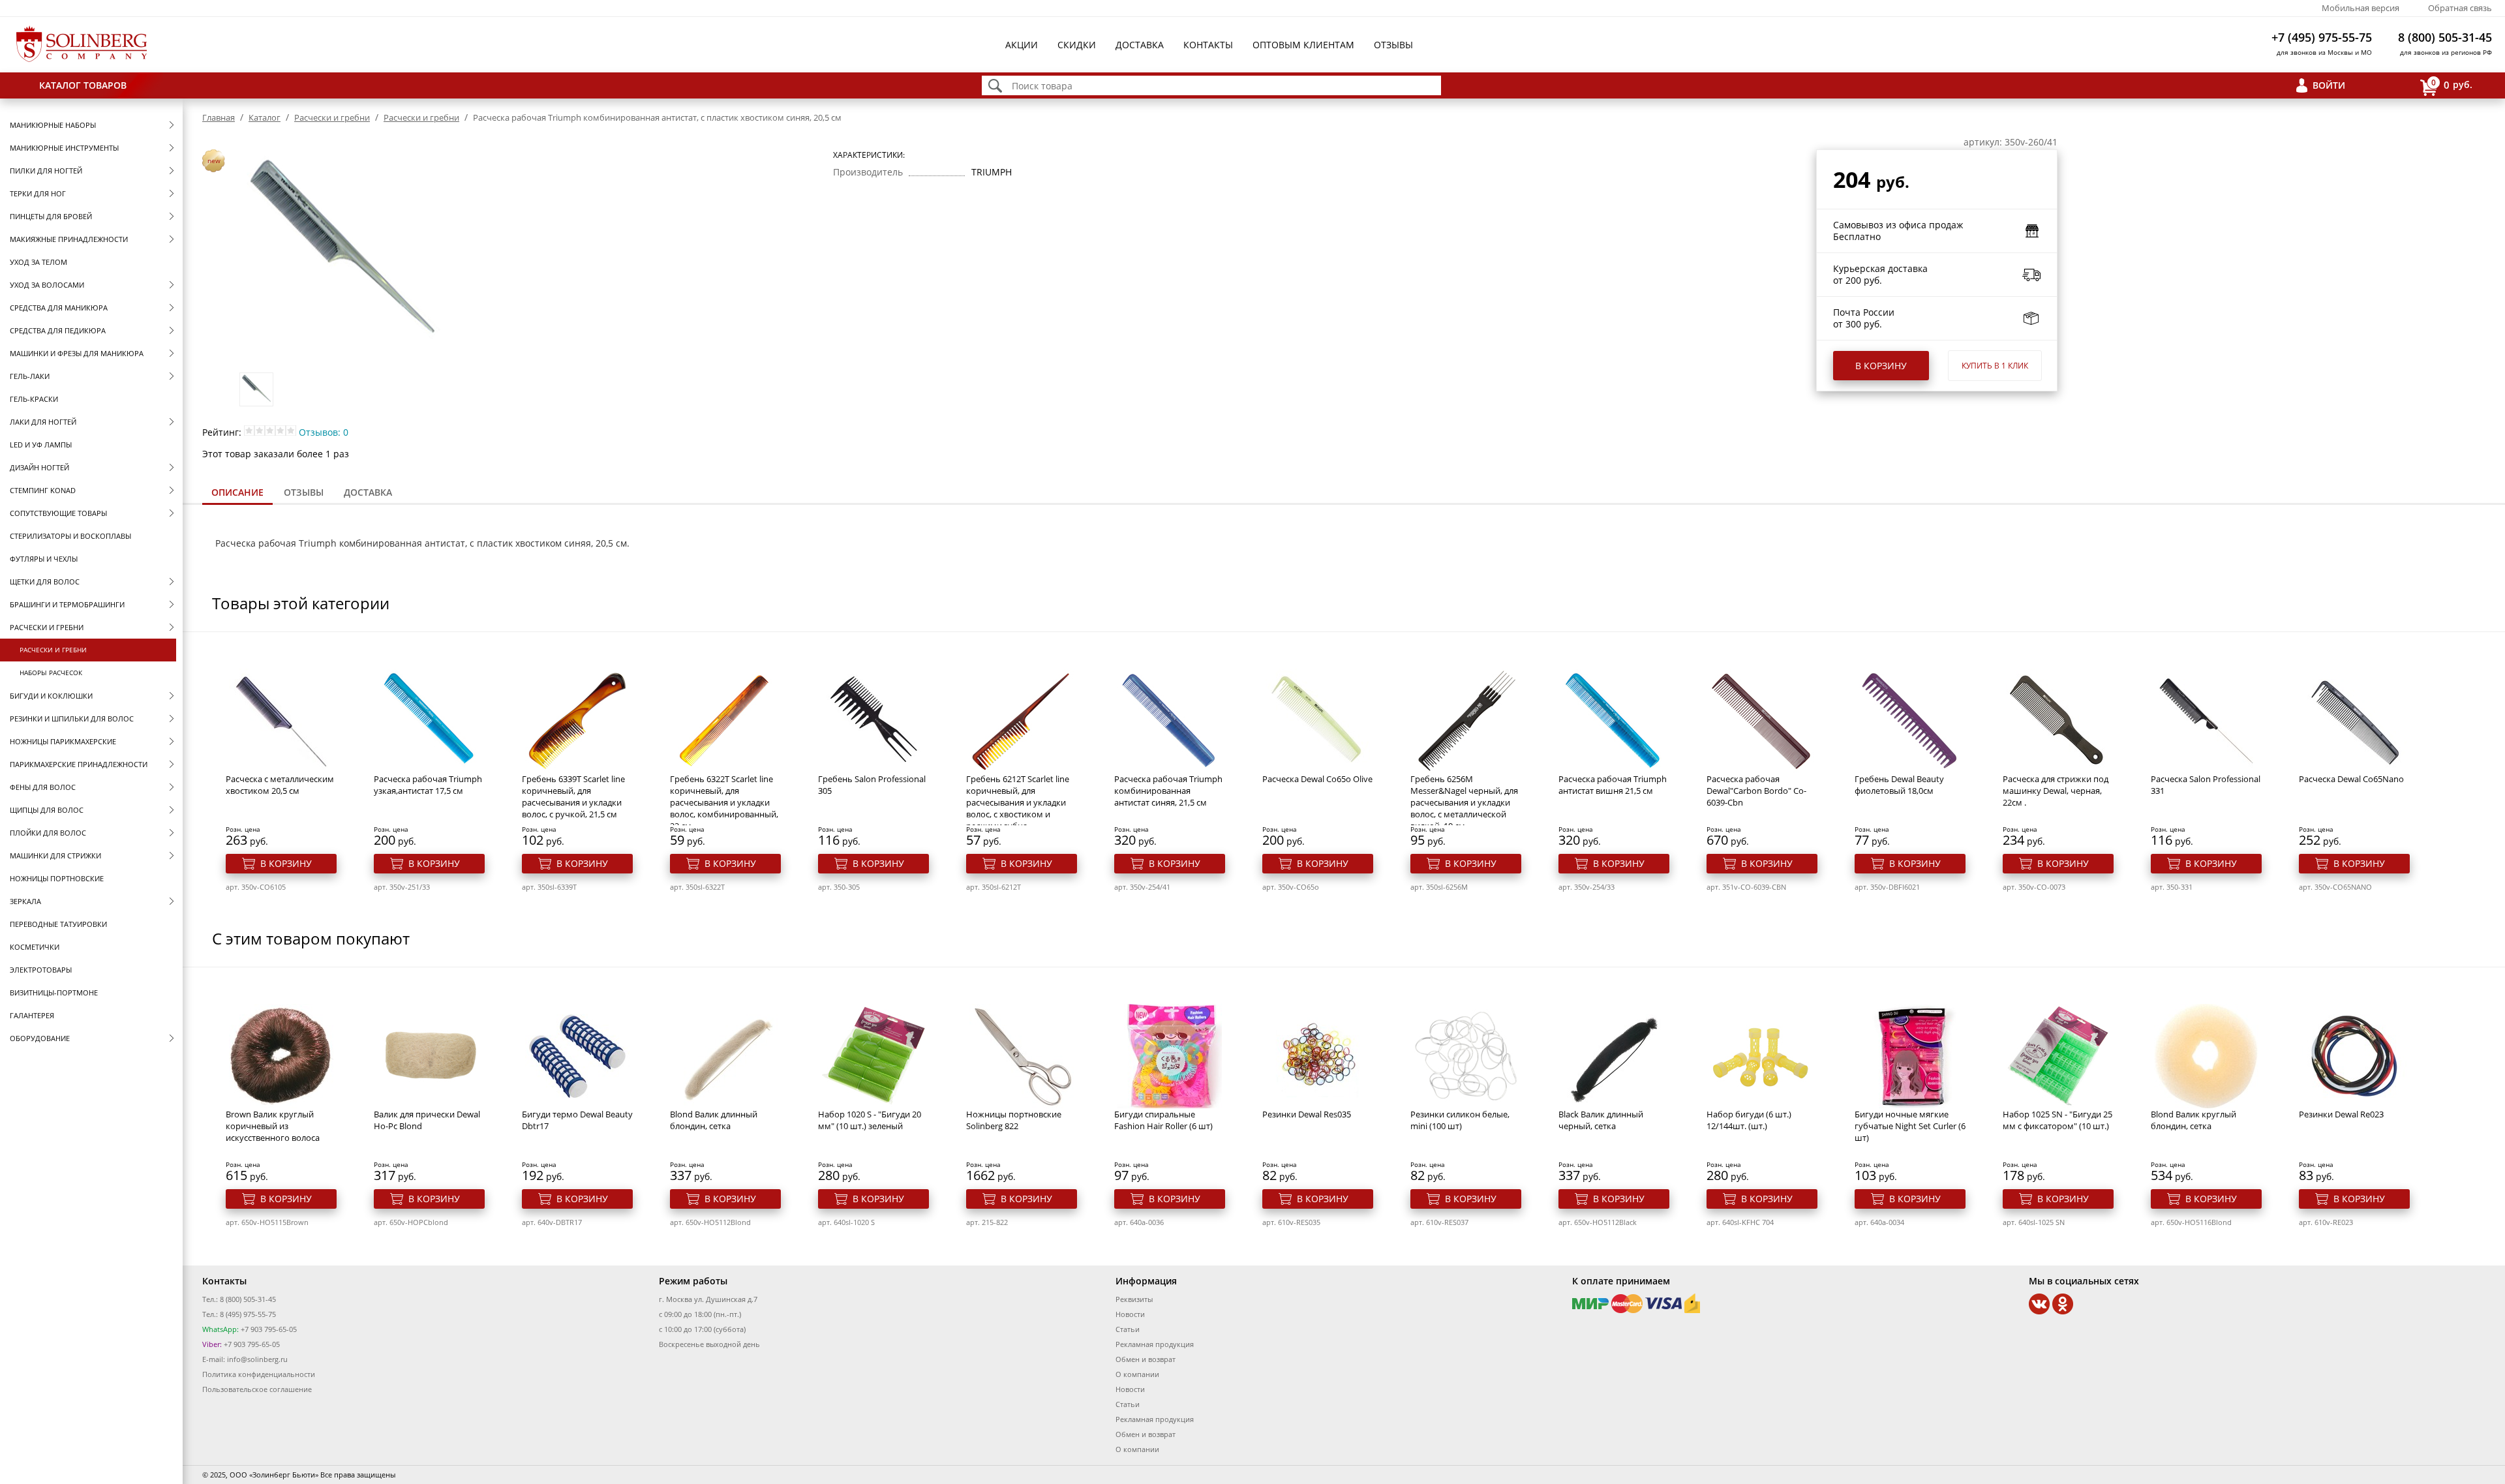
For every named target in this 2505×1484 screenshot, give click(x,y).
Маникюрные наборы (53, 125)
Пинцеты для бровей (51, 216)
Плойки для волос (48, 833)
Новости (1130, 1314)
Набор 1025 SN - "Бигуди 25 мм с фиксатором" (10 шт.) (2057, 1120)
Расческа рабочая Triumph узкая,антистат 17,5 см (428, 785)
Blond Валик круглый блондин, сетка (2194, 1120)
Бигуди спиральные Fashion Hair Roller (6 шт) (1163, 1120)
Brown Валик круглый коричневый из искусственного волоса (273, 1126)
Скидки (1077, 45)
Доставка (1140, 45)
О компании (1137, 1374)
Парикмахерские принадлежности (79, 764)
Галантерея (32, 1015)
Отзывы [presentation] (304, 492)
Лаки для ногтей (43, 422)
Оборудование (40, 1038)
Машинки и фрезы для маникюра (77, 353)
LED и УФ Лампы (41, 445)
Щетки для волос (45, 582)
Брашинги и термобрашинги (67, 604)
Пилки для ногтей (46, 171)
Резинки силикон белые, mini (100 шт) (1460, 1120)
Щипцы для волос (47, 810)
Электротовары (41, 970)
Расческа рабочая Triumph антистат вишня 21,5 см (1613, 785)
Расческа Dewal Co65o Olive (1317, 779)
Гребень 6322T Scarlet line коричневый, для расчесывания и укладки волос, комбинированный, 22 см (724, 802)
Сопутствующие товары (58, 513)
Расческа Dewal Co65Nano (2351, 779)
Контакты (1208, 45)
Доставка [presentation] (368, 492)
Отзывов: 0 (324, 432)
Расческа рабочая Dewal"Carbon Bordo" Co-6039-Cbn (1756, 791)
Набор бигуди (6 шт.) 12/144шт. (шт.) (1749, 1120)
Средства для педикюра (58, 330)
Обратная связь (2460, 8)
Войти (2329, 85)
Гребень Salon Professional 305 (872, 785)
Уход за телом (38, 262)
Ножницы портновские (57, 878)
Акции (1022, 45)
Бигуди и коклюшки (51, 696)
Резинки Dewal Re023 (2341, 1114)
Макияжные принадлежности (69, 239)
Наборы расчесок (51, 673)
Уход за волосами (47, 285)
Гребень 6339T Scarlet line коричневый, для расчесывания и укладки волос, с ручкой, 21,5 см (573, 796)
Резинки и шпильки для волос (72, 719)
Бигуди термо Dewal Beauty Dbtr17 (577, 1120)
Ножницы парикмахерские (63, 741)
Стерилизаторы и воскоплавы (70, 536)
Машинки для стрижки (55, 856)
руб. (2452, 84)
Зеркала (25, 901)
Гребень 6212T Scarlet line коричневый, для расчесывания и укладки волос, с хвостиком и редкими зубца (1018, 802)
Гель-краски (34, 399)
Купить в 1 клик (1995, 366)
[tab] (237, 493)
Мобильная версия (2361, 8)
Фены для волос (43, 787)
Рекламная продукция (1155, 1344)
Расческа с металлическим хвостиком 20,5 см (280, 785)
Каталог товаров (83, 85)
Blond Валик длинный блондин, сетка (714, 1120)
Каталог (265, 117)
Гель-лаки (30, 376)
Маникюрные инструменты (64, 148)
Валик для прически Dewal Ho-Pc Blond (427, 1120)
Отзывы (1393, 45)
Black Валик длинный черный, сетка (1601, 1120)
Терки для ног (38, 193)
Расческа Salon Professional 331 (2206, 785)
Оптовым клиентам (1303, 45)
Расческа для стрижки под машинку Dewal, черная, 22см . (2056, 791)
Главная (219, 117)
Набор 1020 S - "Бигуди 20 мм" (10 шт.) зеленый (870, 1120)
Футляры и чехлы (44, 559)
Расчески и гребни (47, 627)
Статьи (1128, 1329)
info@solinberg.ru (257, 1359)
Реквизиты (1134, 1299)
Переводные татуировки (58, 924)
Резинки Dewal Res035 (1307, 1114)
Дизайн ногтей (39, 467)
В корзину (1881, 366)
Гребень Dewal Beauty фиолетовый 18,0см (1899, 785)
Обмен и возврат (1146, 1359)
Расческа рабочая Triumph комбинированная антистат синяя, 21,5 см (1168, 791)
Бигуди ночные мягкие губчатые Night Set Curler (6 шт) (1910, 1126)
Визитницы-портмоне (54, 992)
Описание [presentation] (237, 492)
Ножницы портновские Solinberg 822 (1014, 1120)
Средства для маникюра (59, 308)
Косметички (35, 947)
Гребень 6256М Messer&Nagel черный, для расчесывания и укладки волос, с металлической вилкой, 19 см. (1464, 802)
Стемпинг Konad (43, 490)
